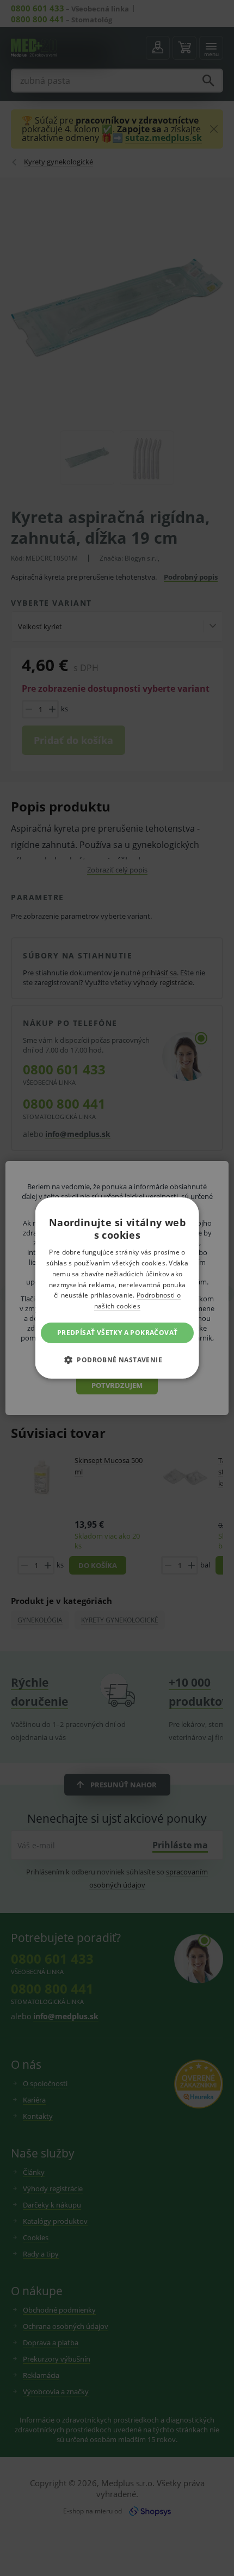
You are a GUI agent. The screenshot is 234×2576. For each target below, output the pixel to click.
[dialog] (117, 1288)
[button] (117, 1360)
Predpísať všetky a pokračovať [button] (117, 1333)
